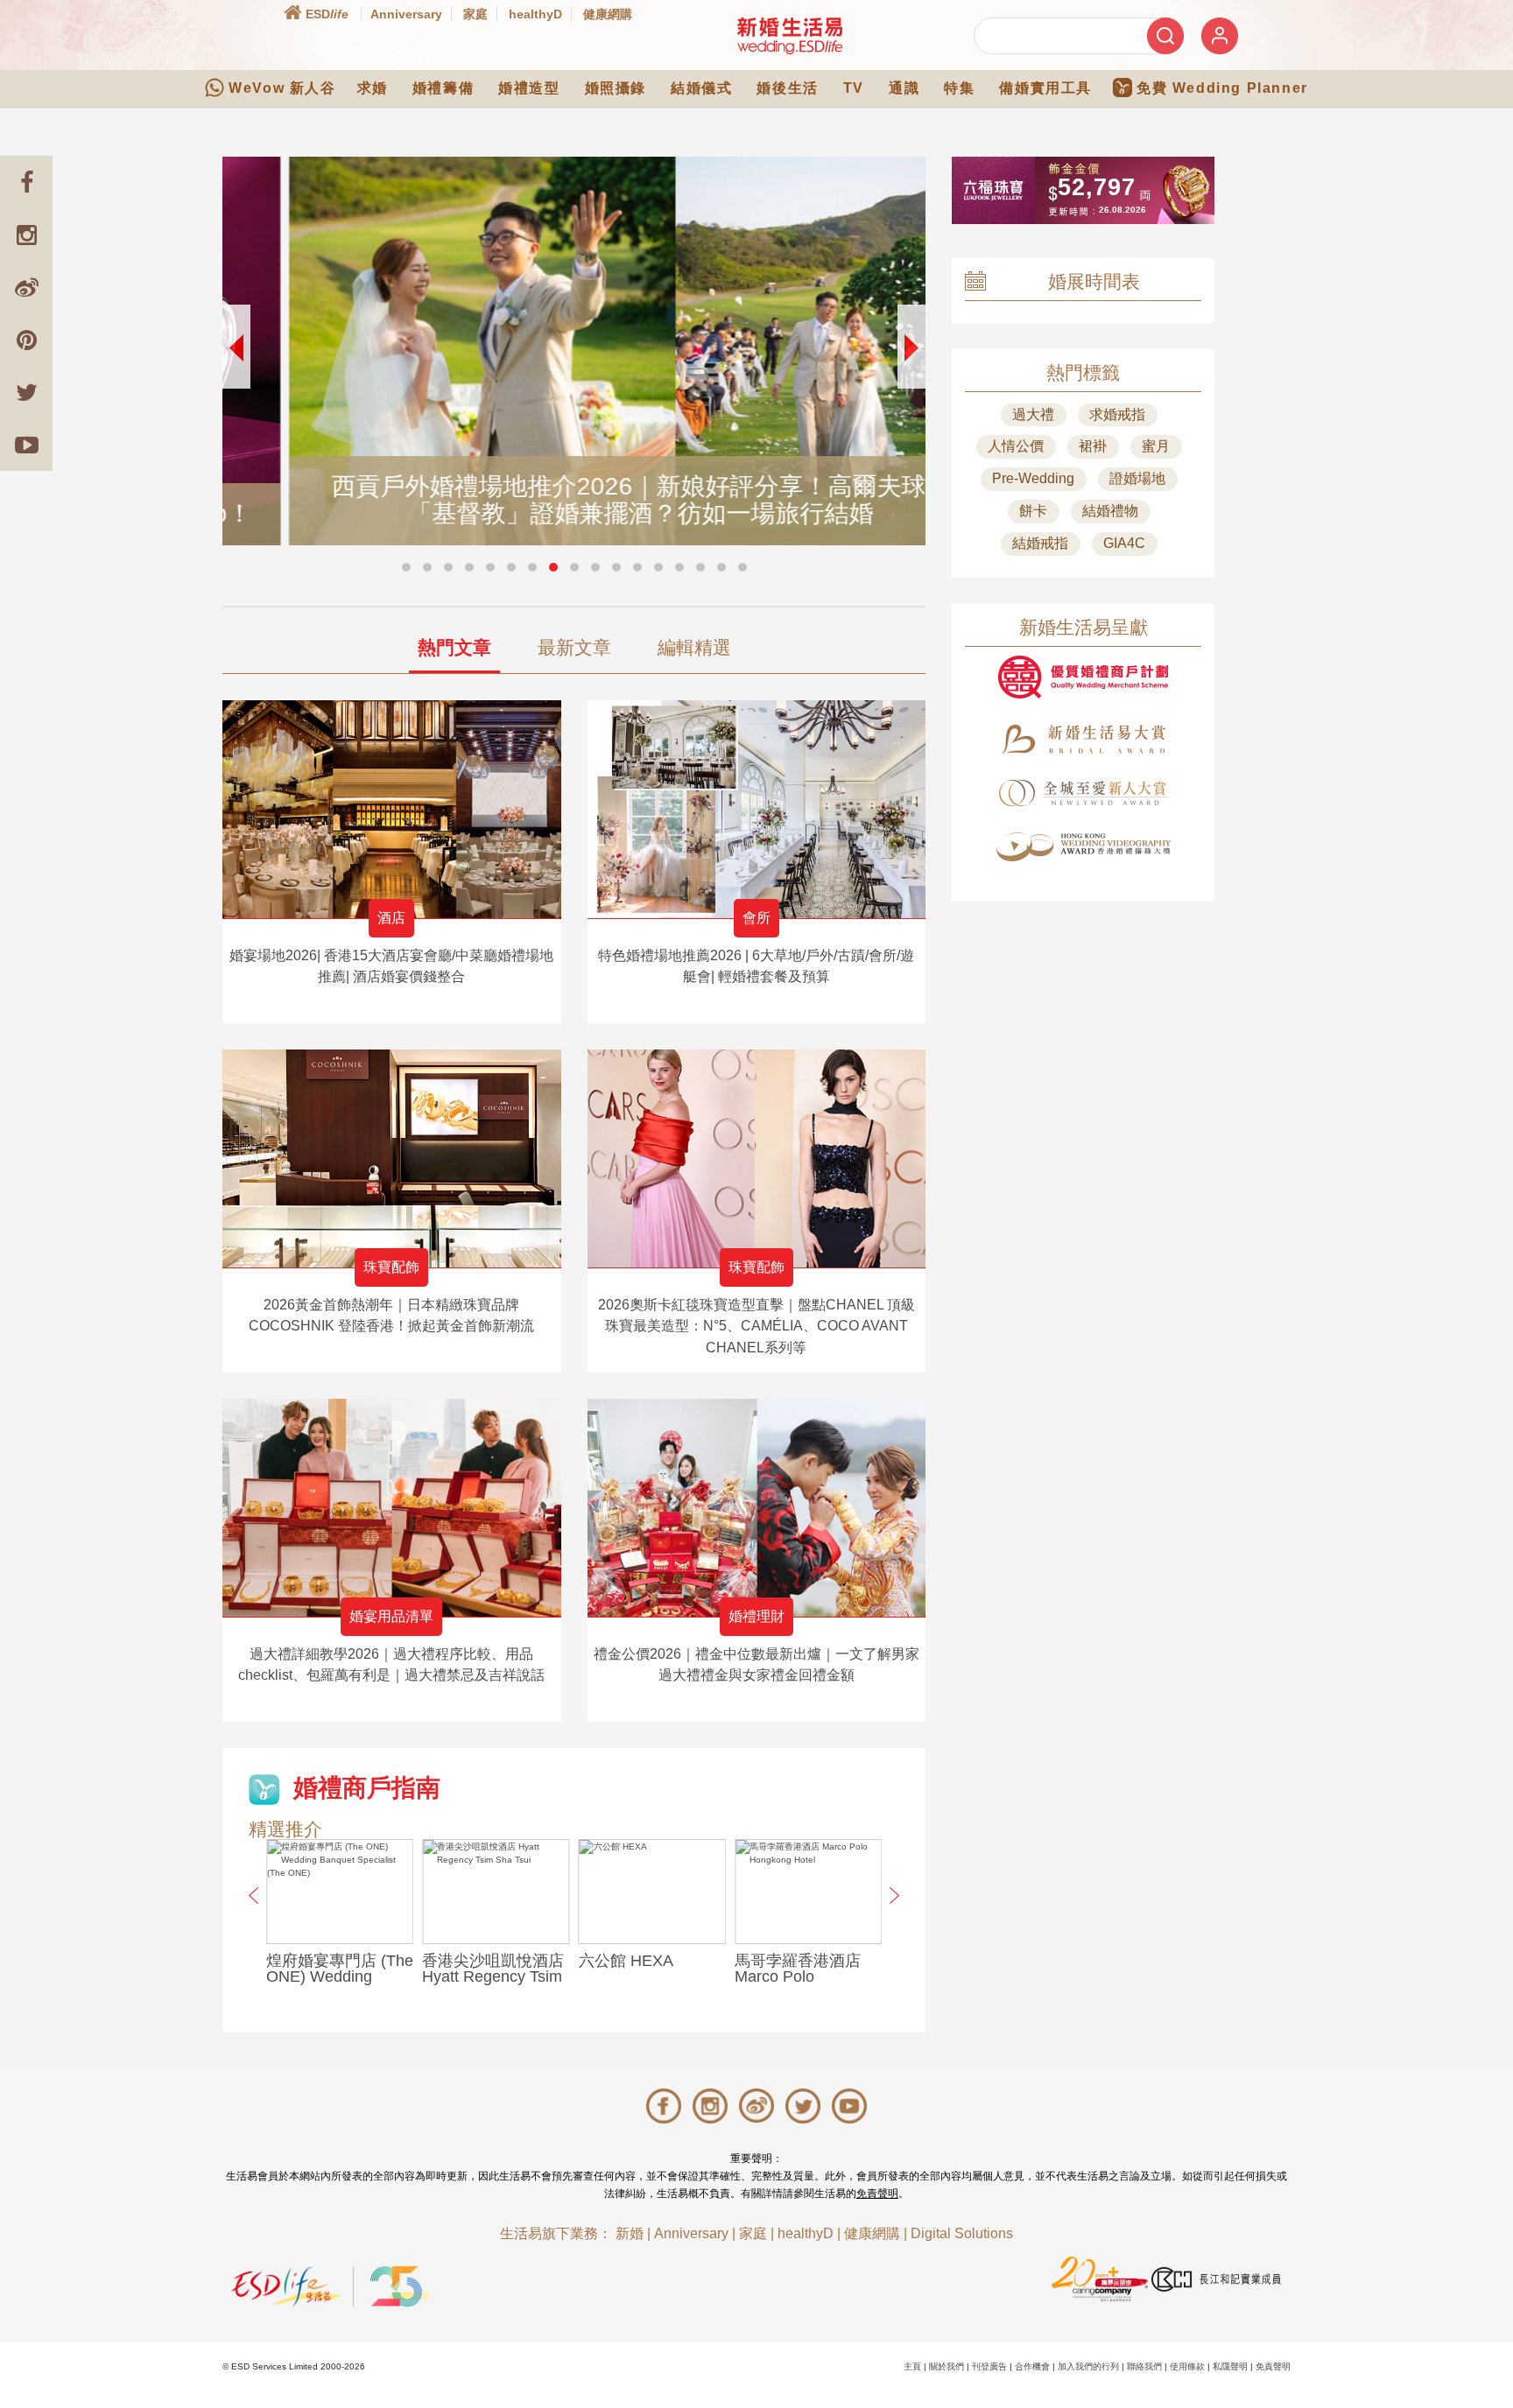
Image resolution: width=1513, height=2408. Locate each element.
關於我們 (947, 2366)
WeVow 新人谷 (282, 88)
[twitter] (26, 392)
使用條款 (1187, 2366)
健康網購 (608, 14)
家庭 (475, 14)
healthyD (535, 14)
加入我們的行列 (1088, 2366)
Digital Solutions (962, 2233)
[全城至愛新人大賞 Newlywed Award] (1083, 793)
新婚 (630, 2233)
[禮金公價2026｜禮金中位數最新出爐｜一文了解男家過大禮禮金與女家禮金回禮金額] (757, 1508)
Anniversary (406, 14)
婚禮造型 (529, 88)
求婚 (373, 88)
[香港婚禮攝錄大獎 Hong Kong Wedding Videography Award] (1083, 847)
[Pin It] (26, 340)
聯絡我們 (1144, 2366)
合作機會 (1032, 2366)
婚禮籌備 (443, 88)
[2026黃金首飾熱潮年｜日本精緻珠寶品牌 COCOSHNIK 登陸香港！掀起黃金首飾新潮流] (392, 1158)
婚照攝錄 (616, 88)
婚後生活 (787, 88)
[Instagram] (26, 235)
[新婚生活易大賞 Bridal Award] (1083, 739)
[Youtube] (26, 445)
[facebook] (26, 182)
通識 (904, 88)
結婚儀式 (701, 88)
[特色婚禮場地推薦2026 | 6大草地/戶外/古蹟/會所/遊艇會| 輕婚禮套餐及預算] (757, 809)
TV (854, 88)
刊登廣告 (989, 2366)
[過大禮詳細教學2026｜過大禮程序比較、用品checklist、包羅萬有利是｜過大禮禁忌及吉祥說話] (392, 1508)
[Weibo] (26, 287)
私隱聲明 (1230, 2366)
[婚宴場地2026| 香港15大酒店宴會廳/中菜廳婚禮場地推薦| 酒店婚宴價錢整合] (392, 809)
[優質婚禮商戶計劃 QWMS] (1083, 677)
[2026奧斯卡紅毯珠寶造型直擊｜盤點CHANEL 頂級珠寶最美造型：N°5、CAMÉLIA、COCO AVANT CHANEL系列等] (757, 1158)
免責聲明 (877, 2194)
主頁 (912, 2366)
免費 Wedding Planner (1222, 88)
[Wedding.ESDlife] (790, 35)
